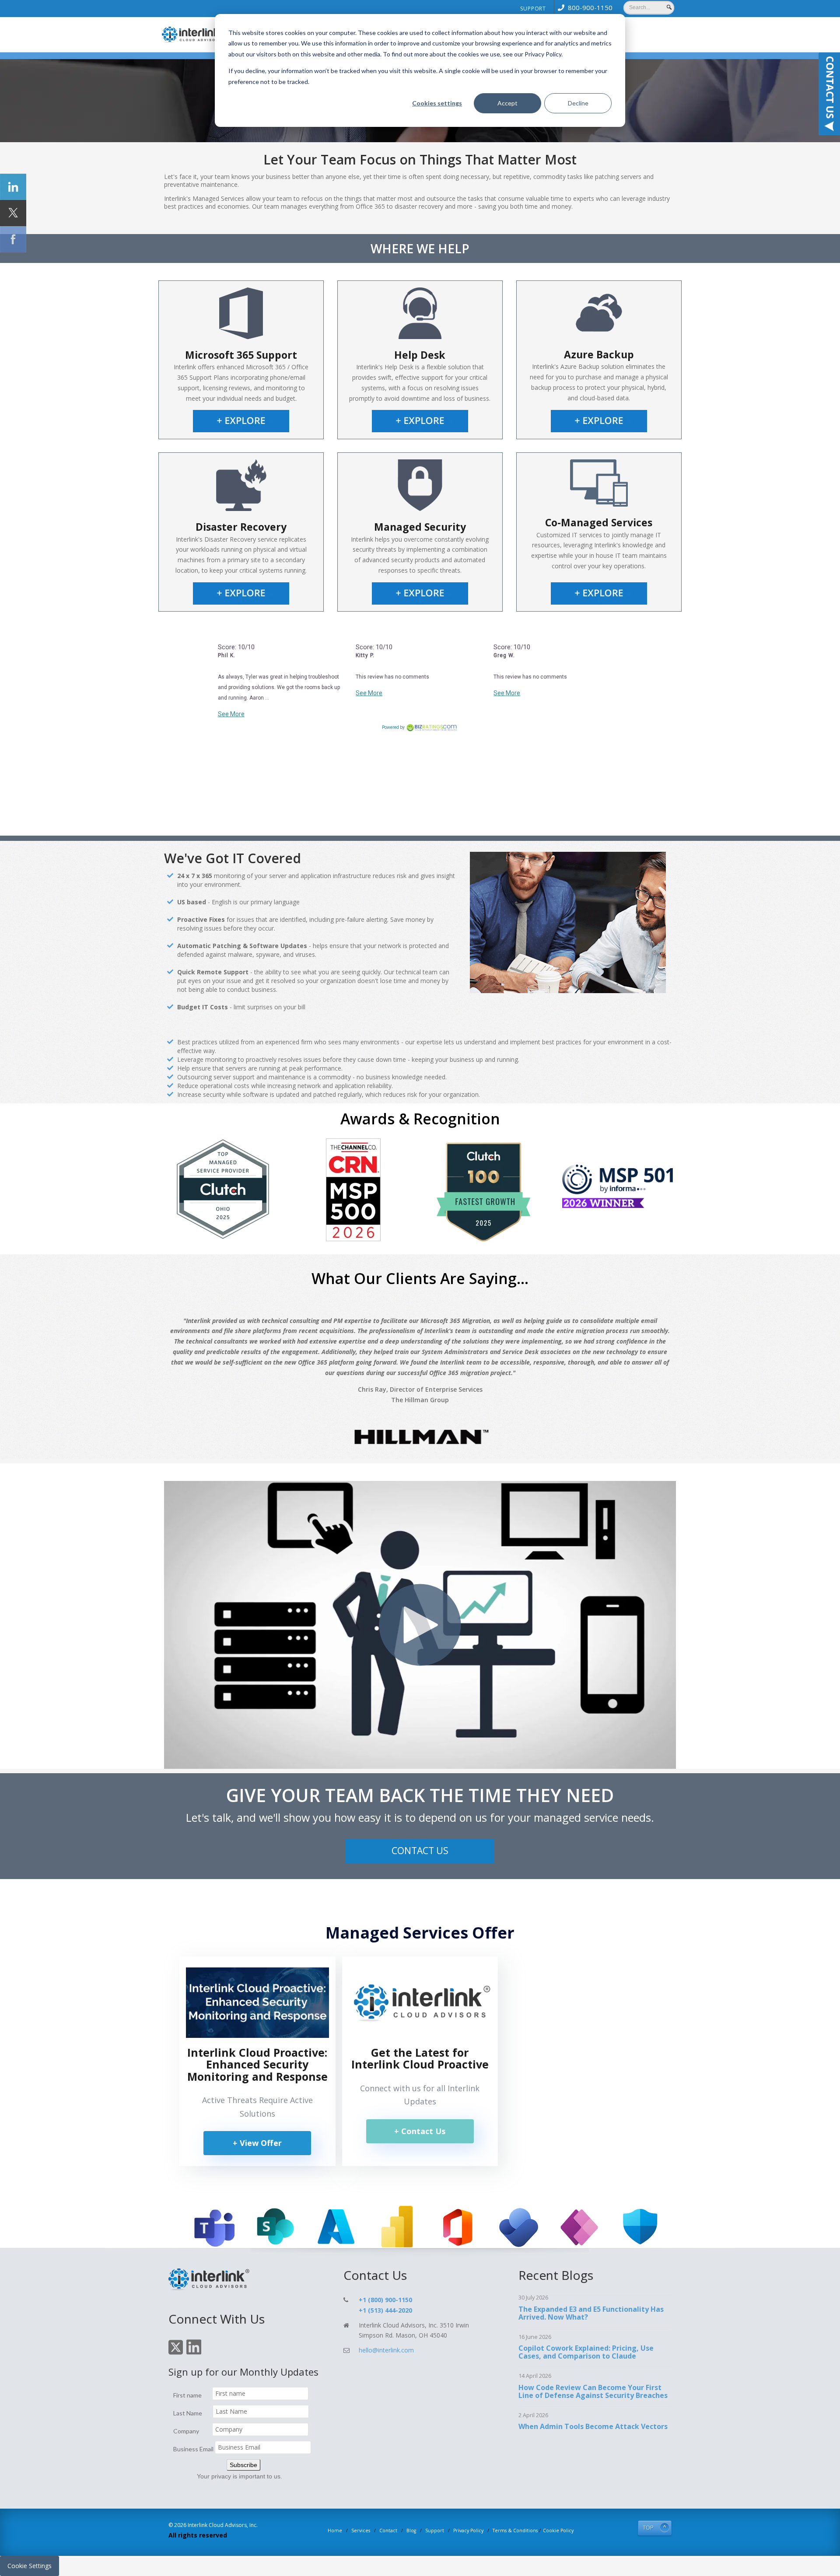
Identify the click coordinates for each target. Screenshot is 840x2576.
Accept (507, 103)
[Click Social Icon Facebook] (13, 239)
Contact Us (420, 1851)
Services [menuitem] (361, 2530)
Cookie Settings (30, 2566)
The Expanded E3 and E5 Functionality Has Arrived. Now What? (591, 2313)
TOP (648, 2528)
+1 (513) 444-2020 (385, 2310)
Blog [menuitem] (411, 2530)
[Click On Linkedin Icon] (194, 2353)
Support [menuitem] (533, 9)
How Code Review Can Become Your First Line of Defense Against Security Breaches (593, 2391)
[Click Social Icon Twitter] (13, 213)
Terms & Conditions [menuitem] (515, 2530)
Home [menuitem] (335, 2530)
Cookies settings (437, 103)
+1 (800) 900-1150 (385, 2300)
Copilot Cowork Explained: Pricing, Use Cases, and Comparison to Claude (586, 2352)
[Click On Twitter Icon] (176, 2353)
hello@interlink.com (386, 2350)
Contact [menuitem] (388, 2530)
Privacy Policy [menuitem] (468, 2530)
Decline (578, 103)
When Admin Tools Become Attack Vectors (593, 2426)
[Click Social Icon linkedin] (13, 187)
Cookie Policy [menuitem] (558, 2530)
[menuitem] (583, 7)
